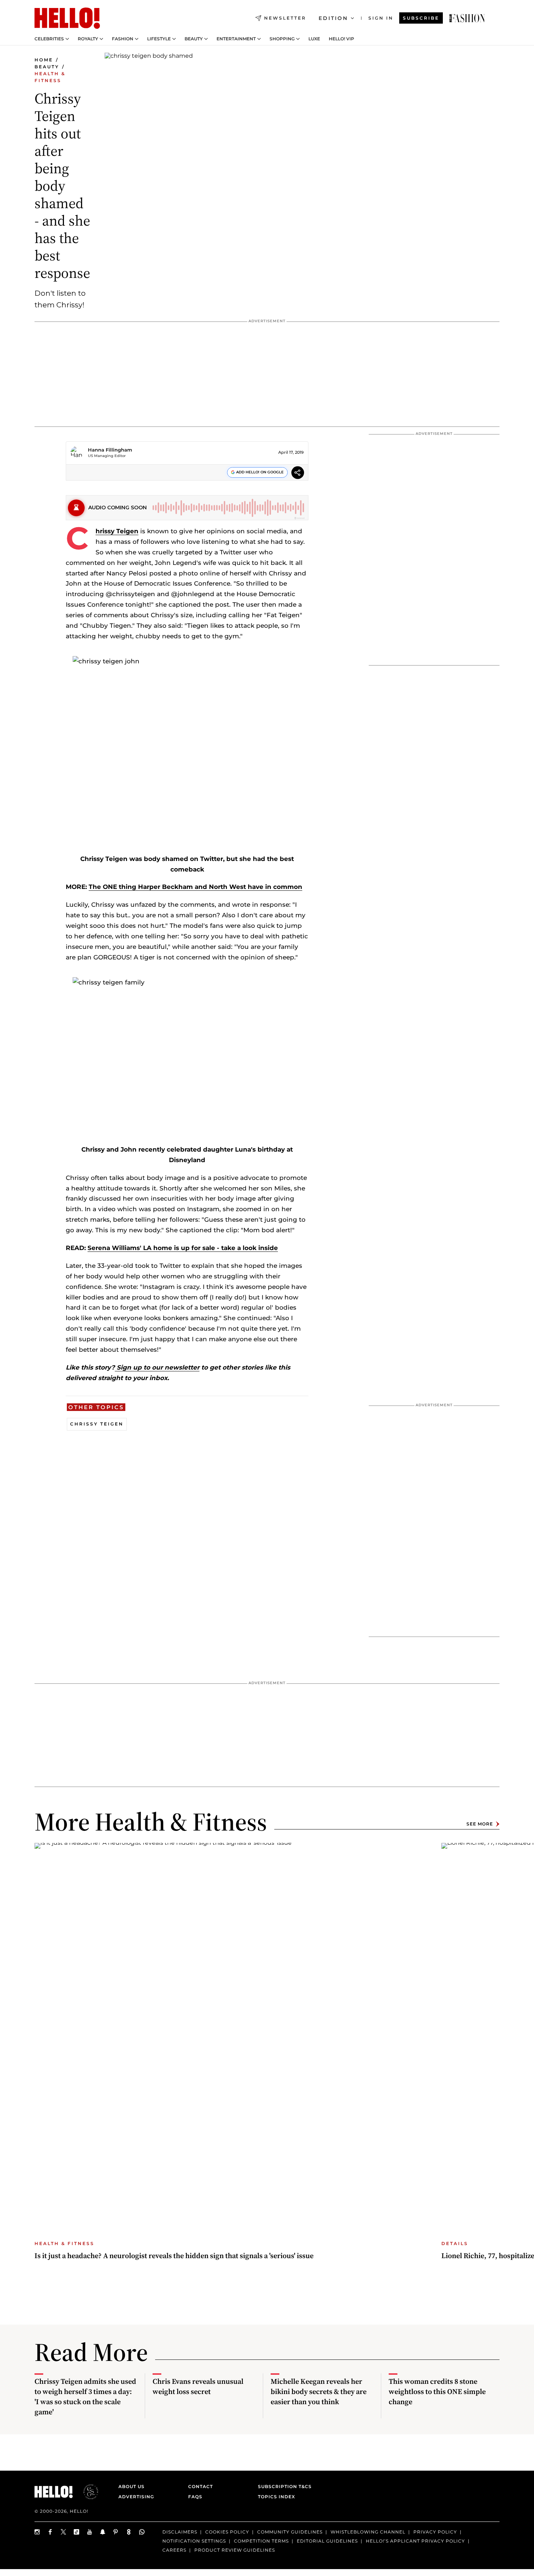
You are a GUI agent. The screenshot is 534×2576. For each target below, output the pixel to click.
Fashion (123, 39)
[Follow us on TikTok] (77, 2532)
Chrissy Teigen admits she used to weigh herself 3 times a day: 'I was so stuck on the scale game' (85, 2397)
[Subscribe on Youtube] (90, 2532)
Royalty (88, 39)
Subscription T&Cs (283, 2486)
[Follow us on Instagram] (37, 2532)
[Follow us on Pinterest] (116, 2532)
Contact (201, 2486)
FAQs (195, 2497)
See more (480, 1824)
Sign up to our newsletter (157, 1367)
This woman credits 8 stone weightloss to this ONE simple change (437, 2391)
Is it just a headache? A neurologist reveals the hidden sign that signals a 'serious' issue (174, 2256)
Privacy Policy (435, 2532)
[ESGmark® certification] (86, 2492)
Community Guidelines (290, 2532)
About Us (132, 2486)
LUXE (314, 39)
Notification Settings (194, 2541)
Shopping (282, 39)
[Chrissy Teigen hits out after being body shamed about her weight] (467, 18)
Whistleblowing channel (368, 2532)
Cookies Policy (227, 2532)
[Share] (298, 474)
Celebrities (49, 39)
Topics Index (276, 2497)
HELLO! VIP (341, 39)
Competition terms (261, 2541)
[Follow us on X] (64, 2532)
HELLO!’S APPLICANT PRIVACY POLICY (415, 2541)
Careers (174, 2550)
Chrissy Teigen (117, 531)
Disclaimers (180, 2532)
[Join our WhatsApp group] (142, 2532)
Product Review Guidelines (235, 2550)
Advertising (136, 2497)
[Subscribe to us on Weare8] (129, 2532)
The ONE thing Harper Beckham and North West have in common (195, 887)
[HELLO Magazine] (67, 18)
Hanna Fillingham (110, 450)
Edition (333, 18)
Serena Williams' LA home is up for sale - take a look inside (183, 1248)
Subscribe (421, 18)
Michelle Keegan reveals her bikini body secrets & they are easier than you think (319, 2391)
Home (44, 60)
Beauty (194, 39)
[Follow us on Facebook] (50, 2532)
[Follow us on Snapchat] (103, 2532)
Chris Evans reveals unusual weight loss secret (198, 2386)
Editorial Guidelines (327, 2541)
